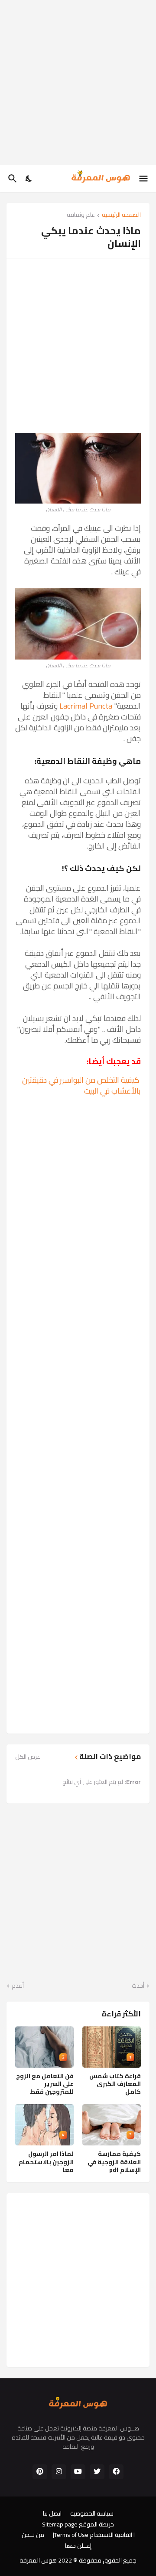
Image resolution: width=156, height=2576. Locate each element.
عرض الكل (28, 1757)
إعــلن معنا (78, 2546)
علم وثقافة (81, 215)
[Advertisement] (78, 83)
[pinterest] (40, 2472)
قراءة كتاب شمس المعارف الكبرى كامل (115, 2084)
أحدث (138, 1986)
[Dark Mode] (29, 179)
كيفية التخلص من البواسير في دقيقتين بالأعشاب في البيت (81, 1085)
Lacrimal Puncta (86, 706)
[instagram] (59, 2472)
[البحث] (11, 179)
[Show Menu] (144, 179)
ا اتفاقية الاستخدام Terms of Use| (94, 2535)
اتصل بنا (52, 2514)
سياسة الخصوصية (92, 2514)
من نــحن (33, 2535)
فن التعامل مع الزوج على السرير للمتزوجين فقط (45, 2084)
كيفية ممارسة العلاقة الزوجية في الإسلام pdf (114, 2162)
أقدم (18, 1986)
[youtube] (78, 2472)
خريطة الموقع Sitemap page (78, 2525)
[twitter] (97, 2472)
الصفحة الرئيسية (121, 215)
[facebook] (116, 2472)
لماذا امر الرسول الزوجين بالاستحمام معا (46, 2162)
